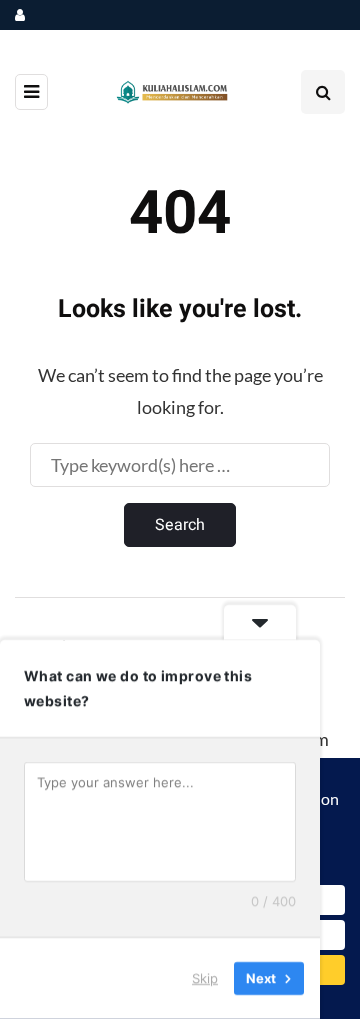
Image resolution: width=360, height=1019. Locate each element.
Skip (205, 978)
